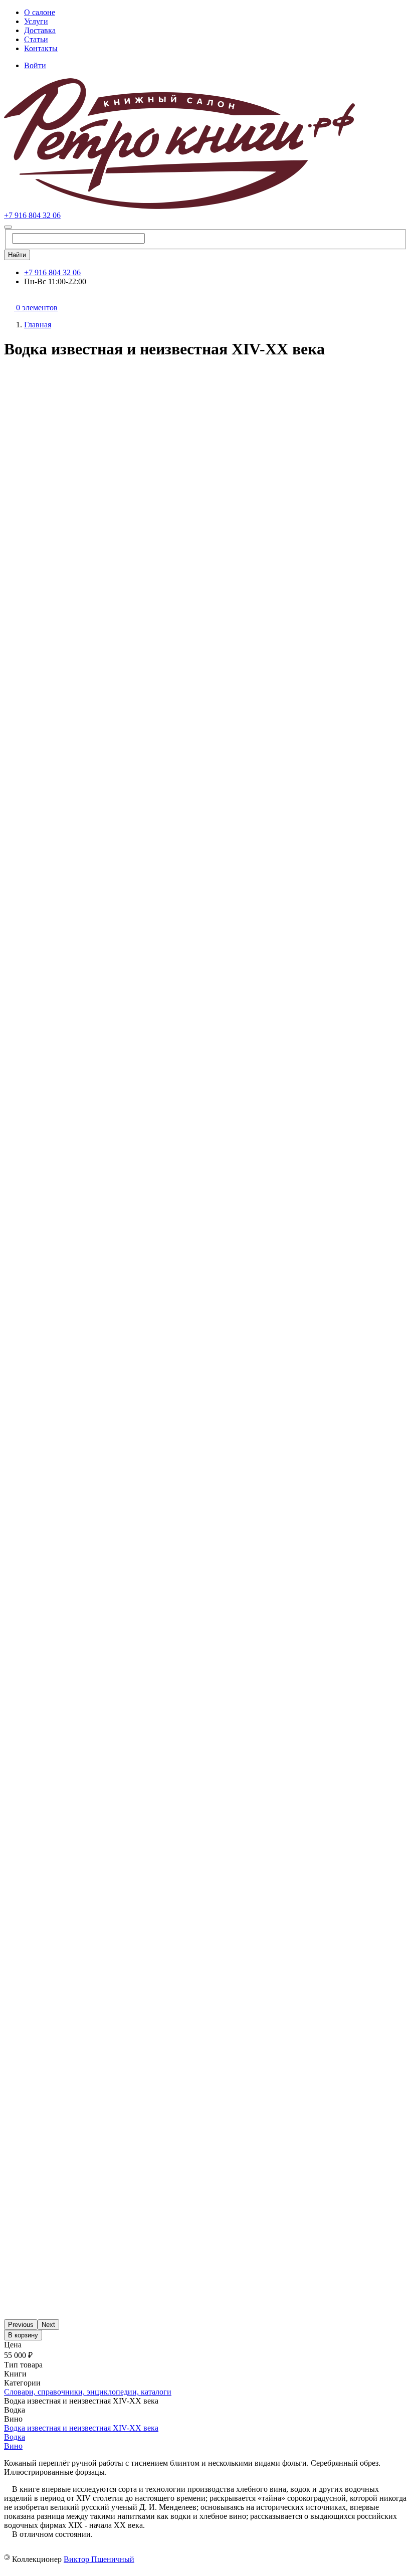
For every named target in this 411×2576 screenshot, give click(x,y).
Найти (17, 255)
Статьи (36, 39)
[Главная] (179, 206)
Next (48, 2325)
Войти (35, 65)
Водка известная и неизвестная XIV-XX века (81, 2428)
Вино (13, 2446)
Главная (38, 325)
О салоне (40, 12)
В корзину (23, 2335)
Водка (15, 2437)
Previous (21, 2325)
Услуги (36, 21)
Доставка (40, 30)
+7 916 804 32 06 (32, 215)
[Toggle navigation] (8, 227)
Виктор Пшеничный (99, 2559)
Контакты (41, 48)
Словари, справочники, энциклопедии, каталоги (88, 2392)
